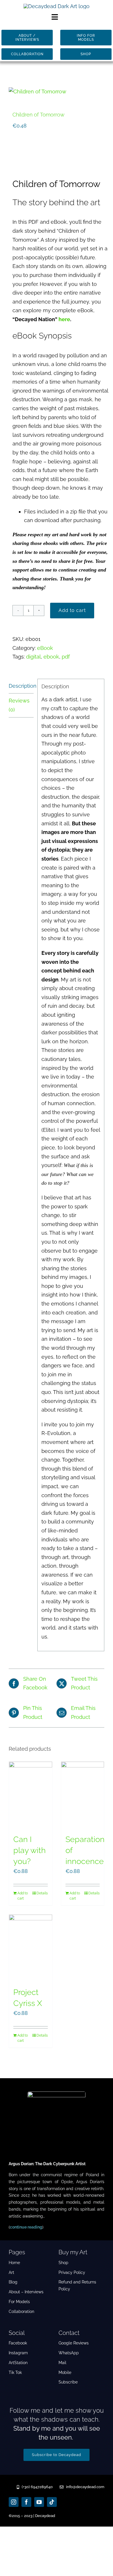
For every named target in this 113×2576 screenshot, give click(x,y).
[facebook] (26, 2502)
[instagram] (14, 2502)
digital (33, 657)
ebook (51, 657)
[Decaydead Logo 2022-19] (57, 6)
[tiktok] (52, 2502)
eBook (45, 648)
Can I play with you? (30, 1850)
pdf (66, 657)
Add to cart (72, 610)
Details (42, 1893)
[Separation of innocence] (83, 1795)
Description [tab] (21, 686)
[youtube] (39, 2502)
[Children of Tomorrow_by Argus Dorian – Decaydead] (57, 92)
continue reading (26, 2227)
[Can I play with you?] (31, 1795)
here (64, 319)
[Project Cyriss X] (31, 1948)
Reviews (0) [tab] (19, 705)
